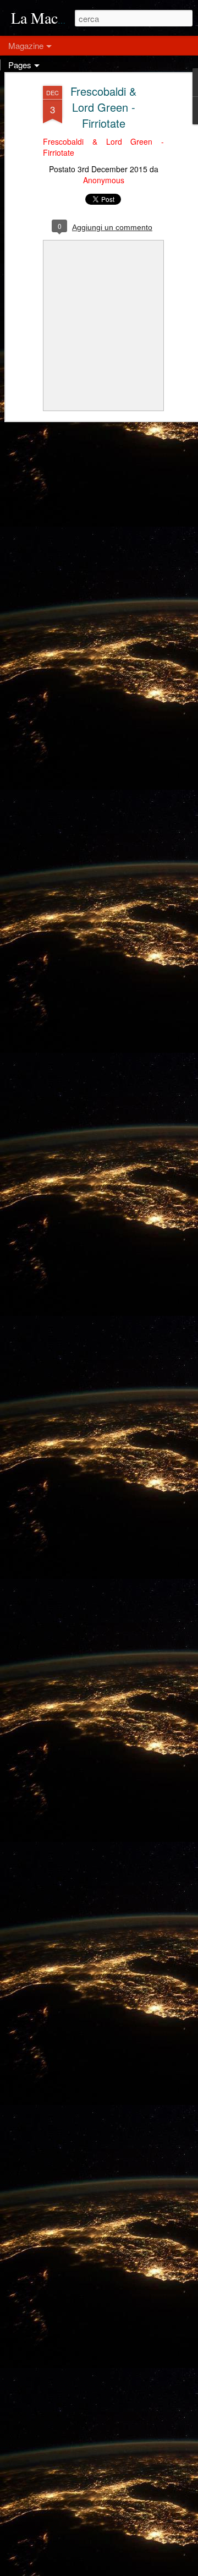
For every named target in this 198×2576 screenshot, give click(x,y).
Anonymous (104, 180)
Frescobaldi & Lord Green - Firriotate (103, 107)
